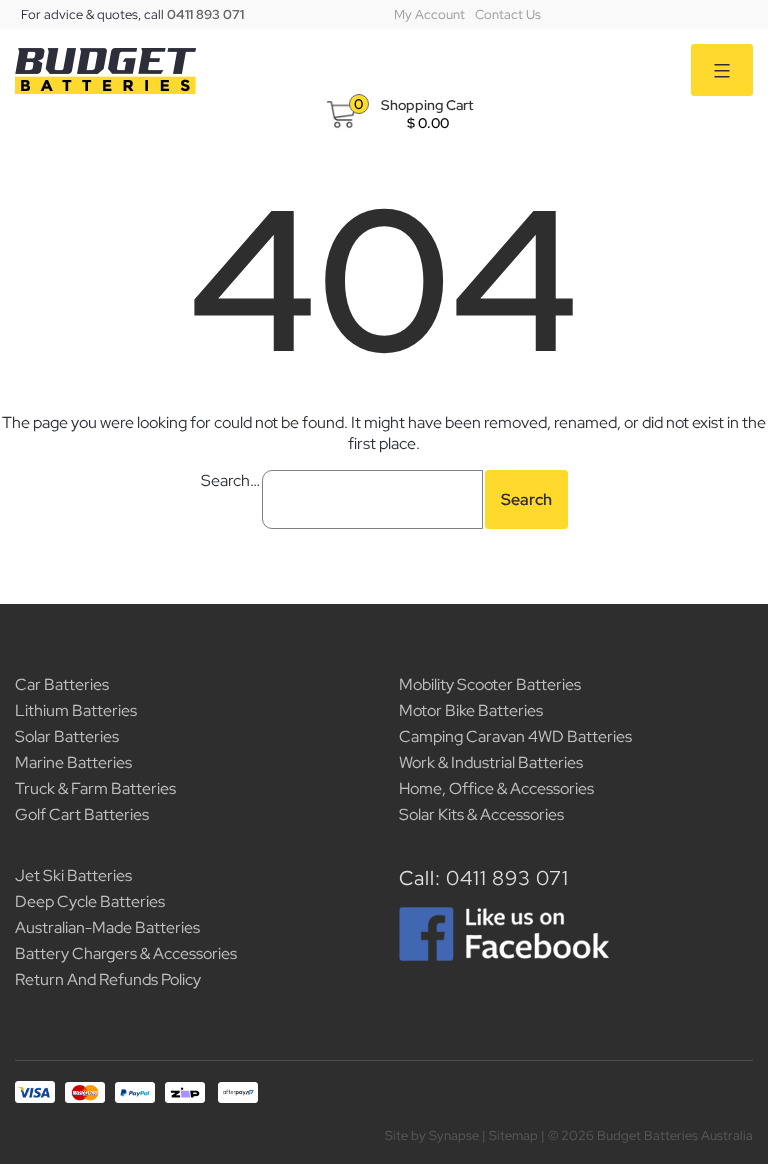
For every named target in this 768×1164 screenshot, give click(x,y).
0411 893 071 (205, 14)
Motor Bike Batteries (471, 710)
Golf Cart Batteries (82, 814)
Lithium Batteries (76, 710)
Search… (230, 480)
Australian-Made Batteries (107, 927)
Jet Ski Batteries (73, 875)
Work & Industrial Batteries (491, 762)
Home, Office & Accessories (496, 788)
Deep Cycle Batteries (90, 901)
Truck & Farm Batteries (95, 788)
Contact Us (508, 14)
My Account (429, 14)
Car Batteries (62, 684)
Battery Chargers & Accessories (126, 953)
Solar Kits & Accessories (481, 814)
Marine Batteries (73, 762)
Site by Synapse (432, 1135)
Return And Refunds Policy (108, 979)
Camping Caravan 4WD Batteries (515, 736)
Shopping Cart (427, 105)
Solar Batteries (67, 736)
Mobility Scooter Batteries (490, 684)
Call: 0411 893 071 (484, 878)
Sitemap (513, 1135)
